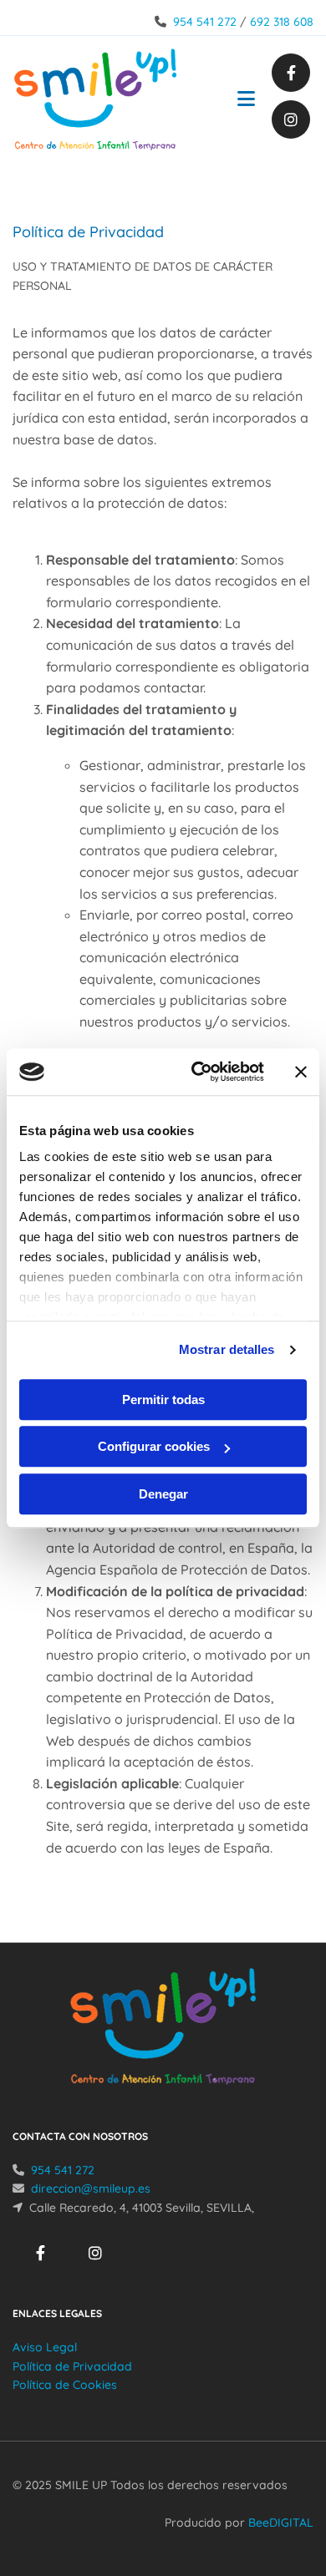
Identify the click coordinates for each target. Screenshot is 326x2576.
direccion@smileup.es (91, 2188)
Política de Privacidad (72, 2366)
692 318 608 (282, 22)
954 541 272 (205, 22)
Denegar (163, 1494)
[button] (238, 101)
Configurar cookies (154, 1446)
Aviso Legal (45, 2347)
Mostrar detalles (227, 1349)
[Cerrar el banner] (301, 1072)
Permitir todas (163, 1400)
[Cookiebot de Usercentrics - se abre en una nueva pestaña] (198, 1072)
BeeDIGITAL (281, 2523)
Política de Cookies (65, 2385)
